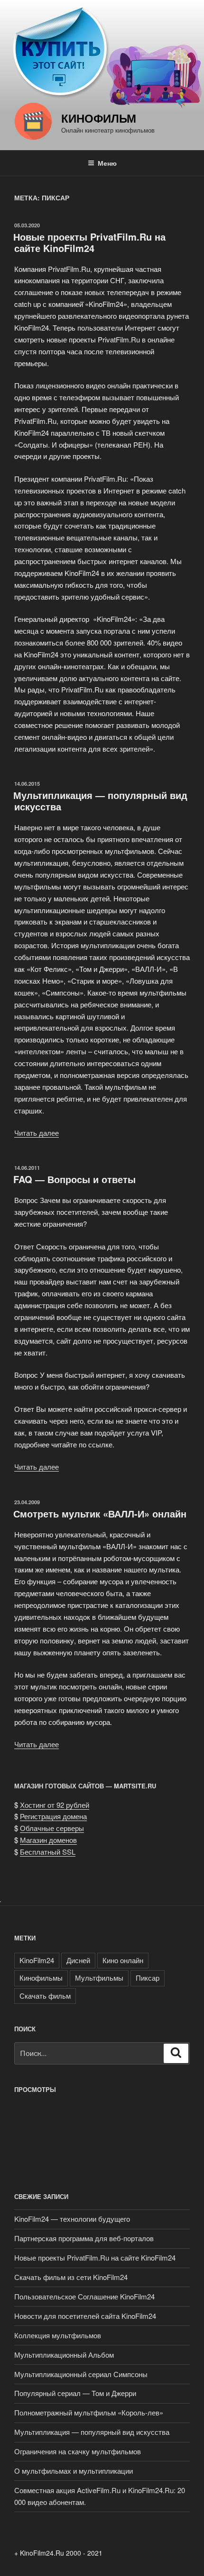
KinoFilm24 (37, 1960)
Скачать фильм (45, 1996)
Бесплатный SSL (48, 1852)
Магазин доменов (48, 1840)
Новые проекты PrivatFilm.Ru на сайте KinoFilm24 (89, 242)
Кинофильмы (41, 1978)
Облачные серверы (52, 1828)
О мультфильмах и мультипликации (74, 2471)
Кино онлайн (123, 1960)
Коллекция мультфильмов (58, 2335)
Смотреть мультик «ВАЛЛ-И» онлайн (100, 1513)
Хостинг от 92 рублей (55, 1805)
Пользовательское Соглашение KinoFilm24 (84, 2296)
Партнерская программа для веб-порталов (84, 2238)
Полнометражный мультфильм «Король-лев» (89, 2412)
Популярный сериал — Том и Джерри (75, 2393)
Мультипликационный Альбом (64, 2355)
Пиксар (148, 1978)
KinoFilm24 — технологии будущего (72, 2219)
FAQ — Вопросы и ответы (74, 1179)
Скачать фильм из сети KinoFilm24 (71, 2277)
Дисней (78, 1960)
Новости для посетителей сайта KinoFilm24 (85, 2316)
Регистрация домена (53, 1816)
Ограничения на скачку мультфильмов (78, 2451)
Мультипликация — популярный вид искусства (100, 801)
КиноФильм (99, 118)
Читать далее (37, 1133)
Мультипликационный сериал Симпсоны (81, 2374)
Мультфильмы (99, 1978)
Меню (107, 163)
